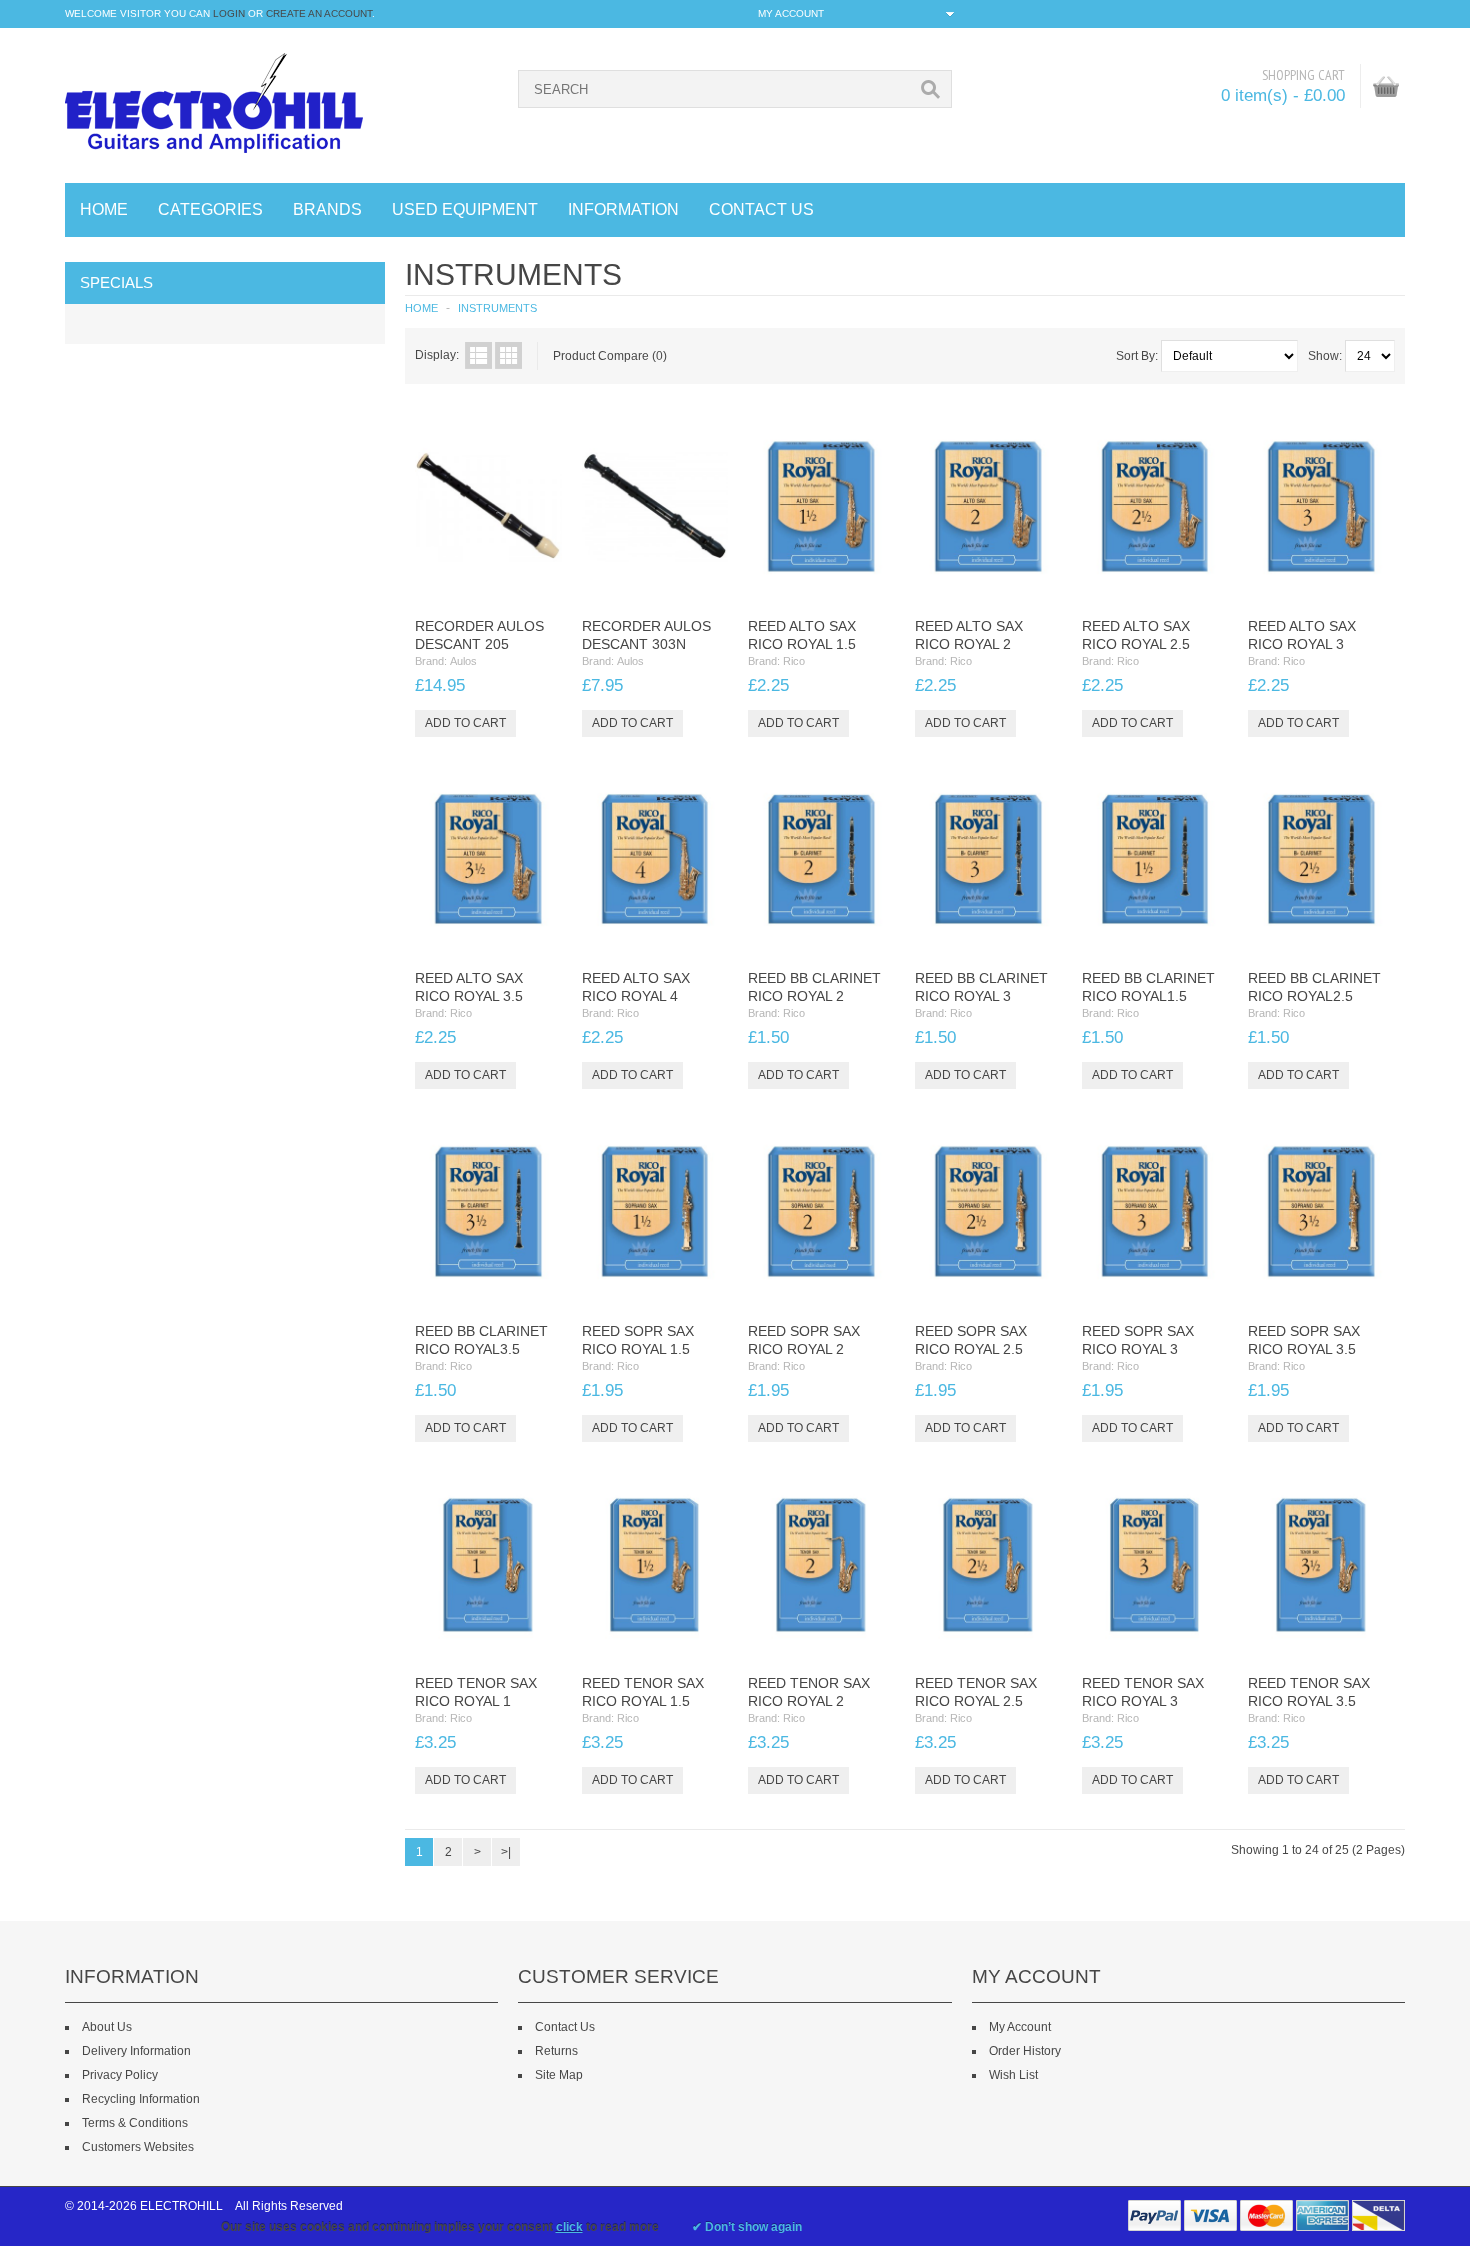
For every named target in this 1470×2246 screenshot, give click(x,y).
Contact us (761, 209)
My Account (1020, 2027)
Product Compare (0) (610, 356)
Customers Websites (138, 2147)
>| (506, 1852)
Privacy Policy (120, 2075)
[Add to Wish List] (507, 584)
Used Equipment (465, 209)
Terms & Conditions (135, 2123)
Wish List (1013, 2075)
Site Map (559, 2075)
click (569, 2227)
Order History (1025, 2051)
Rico (794, 661)
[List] (478, 355)
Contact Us (565, 2027)
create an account (319, 13)
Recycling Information (141, 2099)
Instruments (497, 308)
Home (104, 209)
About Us (107, 2027)
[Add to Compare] (540, 584)
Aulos (463, 661)
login (229, 13)
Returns (556, 2051)
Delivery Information (136, 2051)
